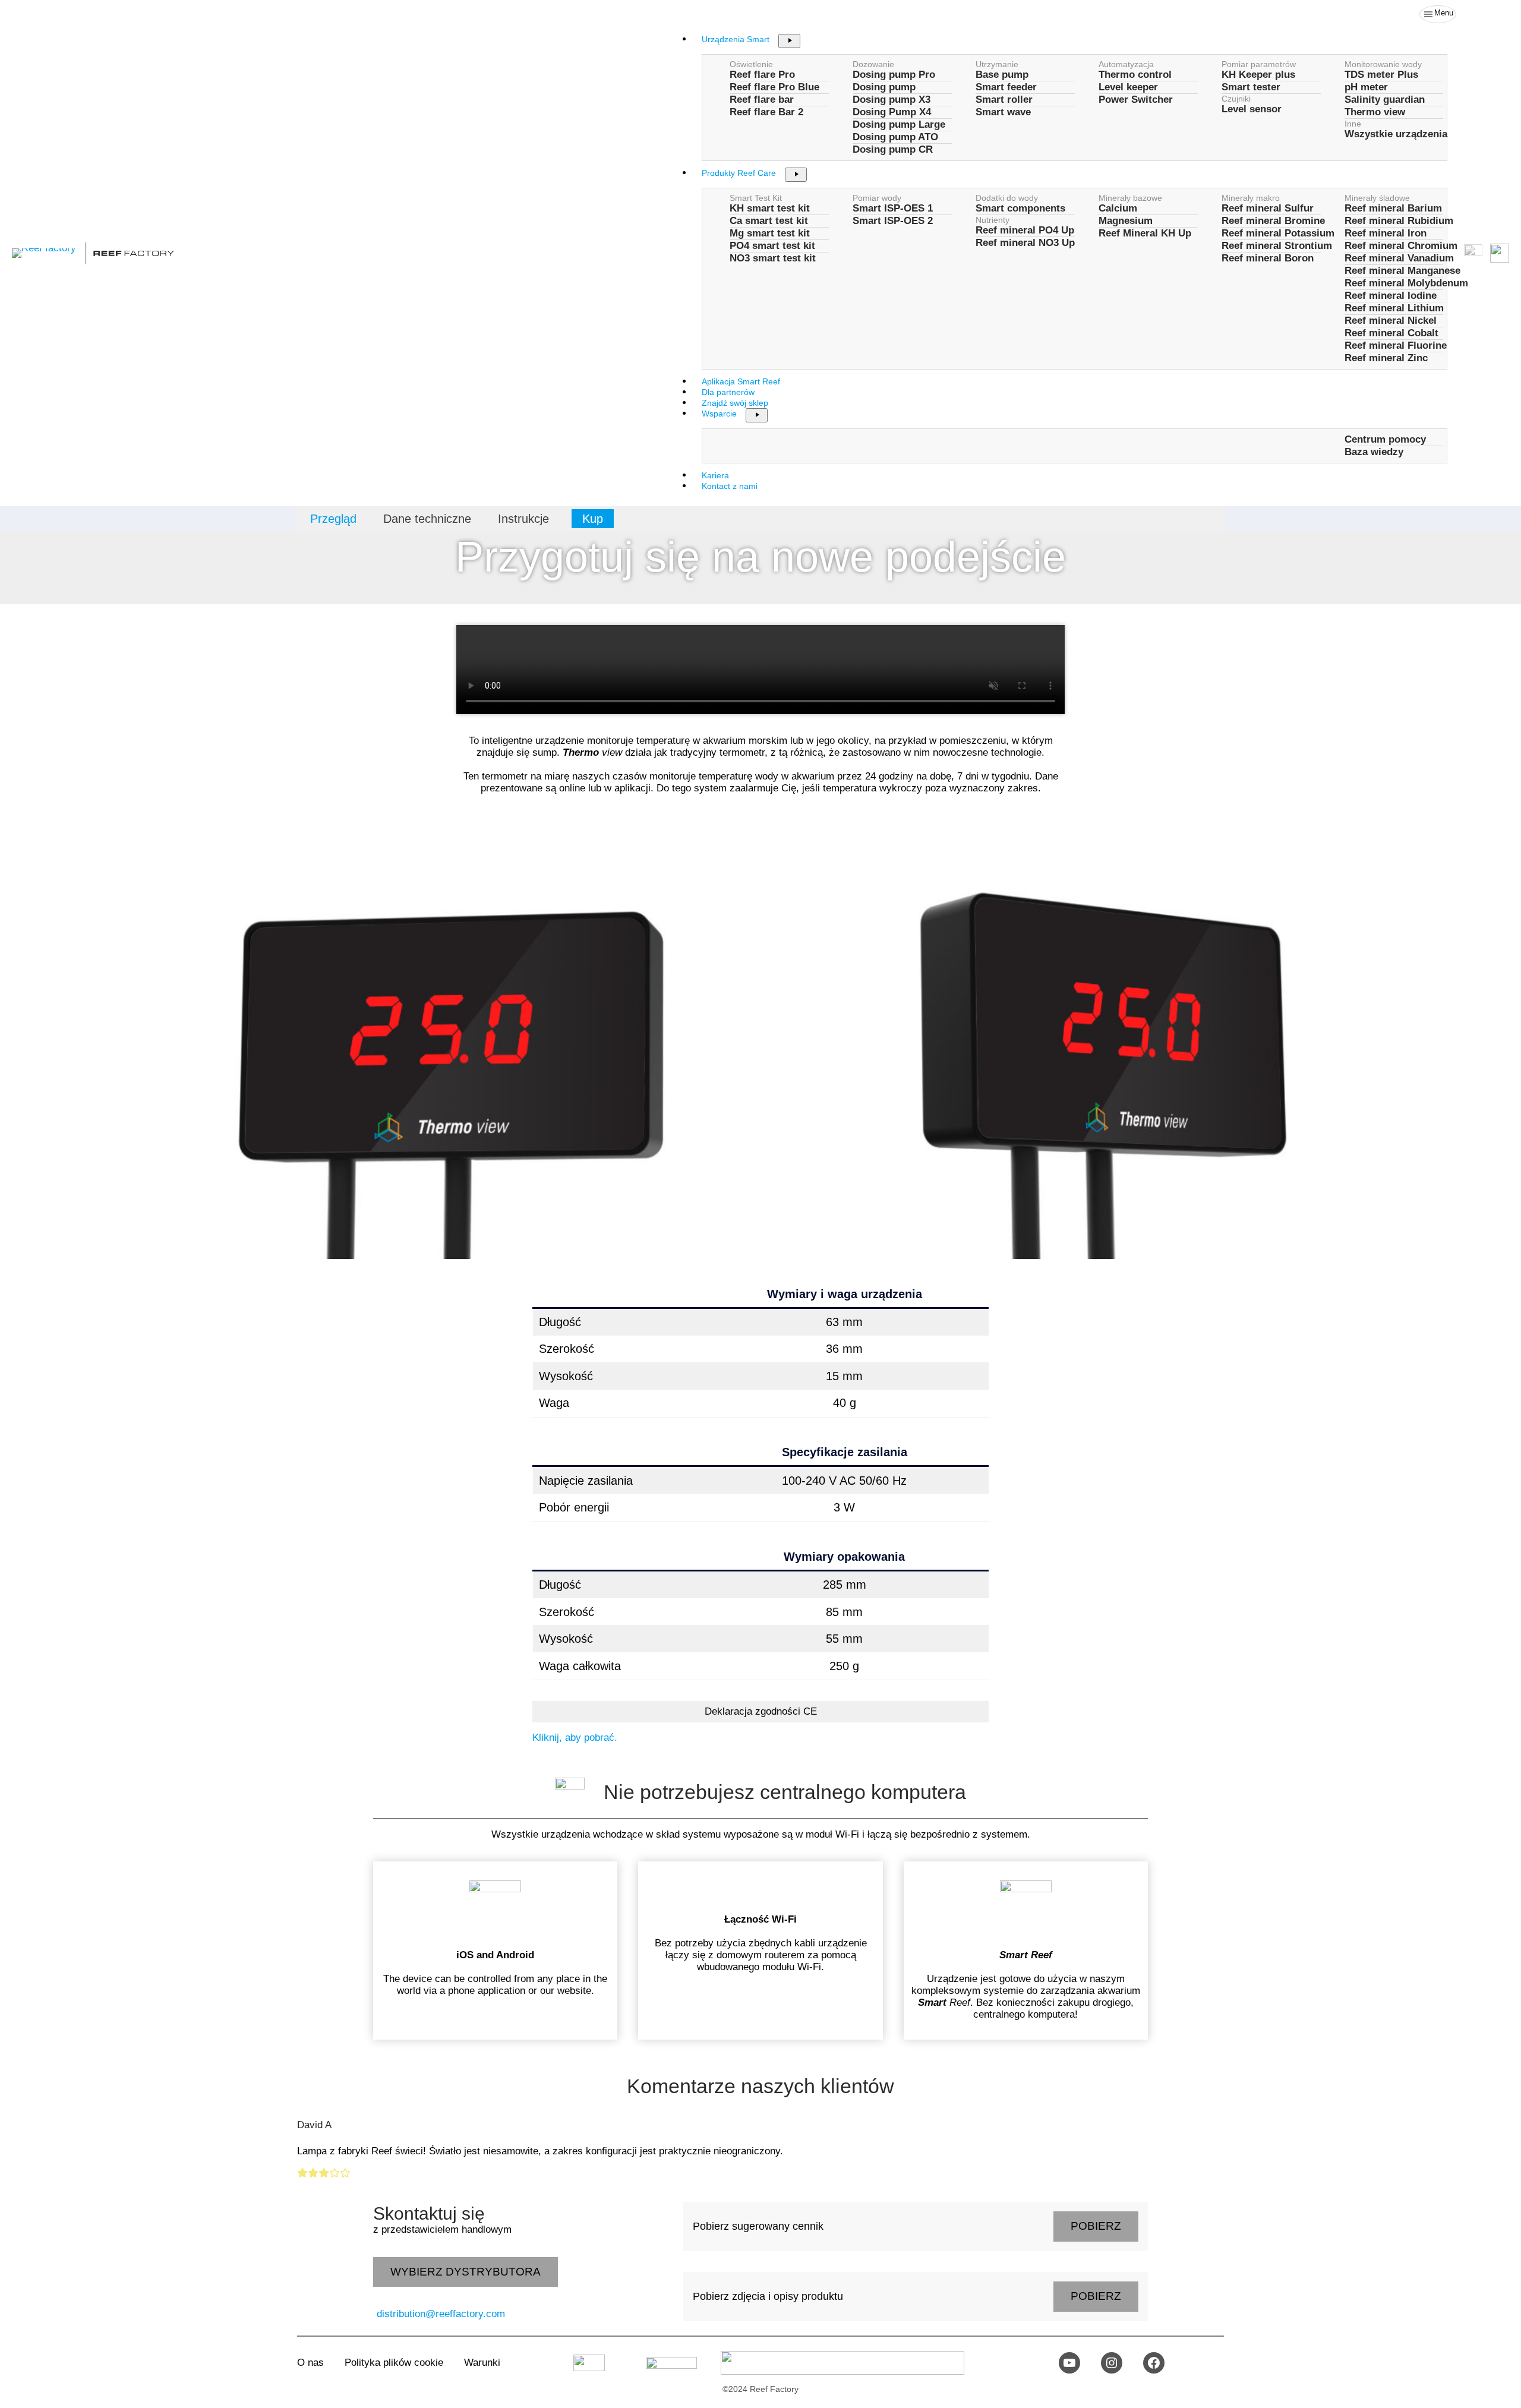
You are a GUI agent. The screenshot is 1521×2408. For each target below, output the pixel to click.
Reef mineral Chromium (1401, 246)
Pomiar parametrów (1259, 64)
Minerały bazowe (1130, 198)
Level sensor (1252, 109)
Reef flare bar (762, 100)
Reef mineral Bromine (1273, 221)
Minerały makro (1251, 198)
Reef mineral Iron (1386, 233)
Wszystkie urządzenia (1396, 134)
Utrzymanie (997, 64)
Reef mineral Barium (1393, 208)
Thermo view (1375, 112)
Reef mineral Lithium (1394, 308)
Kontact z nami (730, 486)
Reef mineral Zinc (1386, 358)
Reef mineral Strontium (1277, 246)
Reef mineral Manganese (1402, 271)
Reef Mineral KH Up (1145, 233)
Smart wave (1003, 112)
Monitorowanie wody (1383, 64)
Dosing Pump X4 (892, 112)
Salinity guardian (1385, 100)
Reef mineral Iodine (1391, 296)
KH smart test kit (770, 208)
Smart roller (1004, 100)
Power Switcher (1136, 100)
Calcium (1118, 208)
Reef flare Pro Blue (774, 87)
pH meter (1366, 87)
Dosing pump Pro (894, 75)
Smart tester (1251, 87)
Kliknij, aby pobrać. (575, 1738)
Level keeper (1128, 87)
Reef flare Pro (762, 75)
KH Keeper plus (1258, 75)
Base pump (1002, 75)
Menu (1444, 13)
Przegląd (333, 519)
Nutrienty (993, 220)
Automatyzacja (1126, 64)
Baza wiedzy (1374, 452)
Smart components (1020, 208)
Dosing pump (884, 87)
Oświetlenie (751, 64)
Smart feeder (1006, 87)
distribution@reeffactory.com (441, 2314)
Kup (593, 519)
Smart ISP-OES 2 (893, 221)
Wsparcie (719, 414)
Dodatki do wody (1007, 198)
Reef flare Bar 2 (766, 112)
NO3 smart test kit (773, 258)
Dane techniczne (427, 519)
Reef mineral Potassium (1278, 233)
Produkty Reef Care (739, 173)
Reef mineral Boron (1268, 258)
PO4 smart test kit (772, 246)
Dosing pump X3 (892, 100)
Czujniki (1236, 99)
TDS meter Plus (1381, 75)
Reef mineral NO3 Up (1025, 243)
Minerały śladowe (1377, 198)
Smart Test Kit (756, 198)
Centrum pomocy (1385, 439)
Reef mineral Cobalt (1391, 333)
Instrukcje (523, 519)
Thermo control (1135, 75)
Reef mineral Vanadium (1399, 258)
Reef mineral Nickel (1391, 321)
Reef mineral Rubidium (1399, 221)
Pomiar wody (877, 198)
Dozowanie (873, 64)
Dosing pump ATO (895, 137)
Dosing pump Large (899, 124)
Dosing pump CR (893, 149)
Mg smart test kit (770, 233)
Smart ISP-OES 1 (893, 208)
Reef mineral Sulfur (1268, 208)
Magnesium (1126, 221)
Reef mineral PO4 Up (1025, 230)
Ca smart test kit (769, 221)
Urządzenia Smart (736, 39)
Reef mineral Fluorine (1396, 345)
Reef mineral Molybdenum (1406, 283)
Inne (1353, 124)
